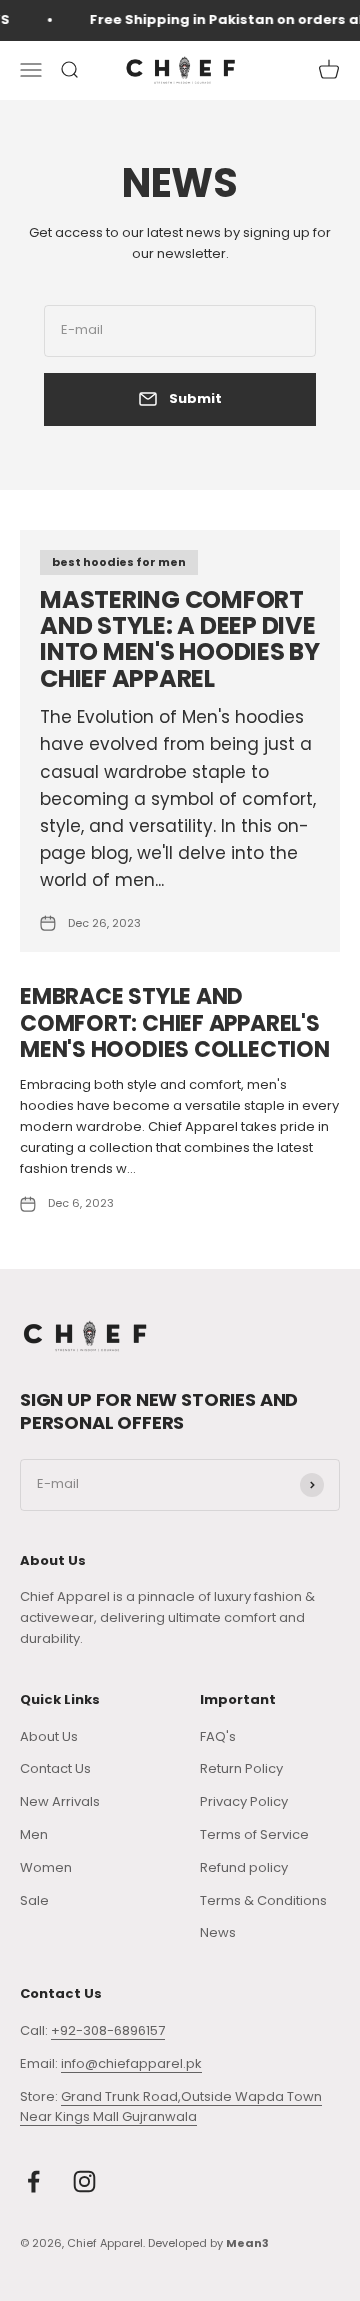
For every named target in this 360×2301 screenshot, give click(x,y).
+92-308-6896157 (108, 2030)
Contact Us (55, 1768)
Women (46, 1867)
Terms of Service (254, 1834)
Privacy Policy (244, 1801)
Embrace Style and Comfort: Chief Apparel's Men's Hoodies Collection (175, 1023)
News (218, 1932)
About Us (49, 1736)
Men (34, 1834)
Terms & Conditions (263, 1900)
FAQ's (218, 1736)
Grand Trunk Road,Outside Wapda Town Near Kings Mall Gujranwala (171, 2107)
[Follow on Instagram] (84, 2181)
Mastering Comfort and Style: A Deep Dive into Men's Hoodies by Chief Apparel (180, 639)
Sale (34, 1900)
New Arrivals (60, 1801)
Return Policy (241, 1768)
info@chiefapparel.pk (131, 2063)
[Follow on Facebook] (33, 2181)
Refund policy (244, 1867)
